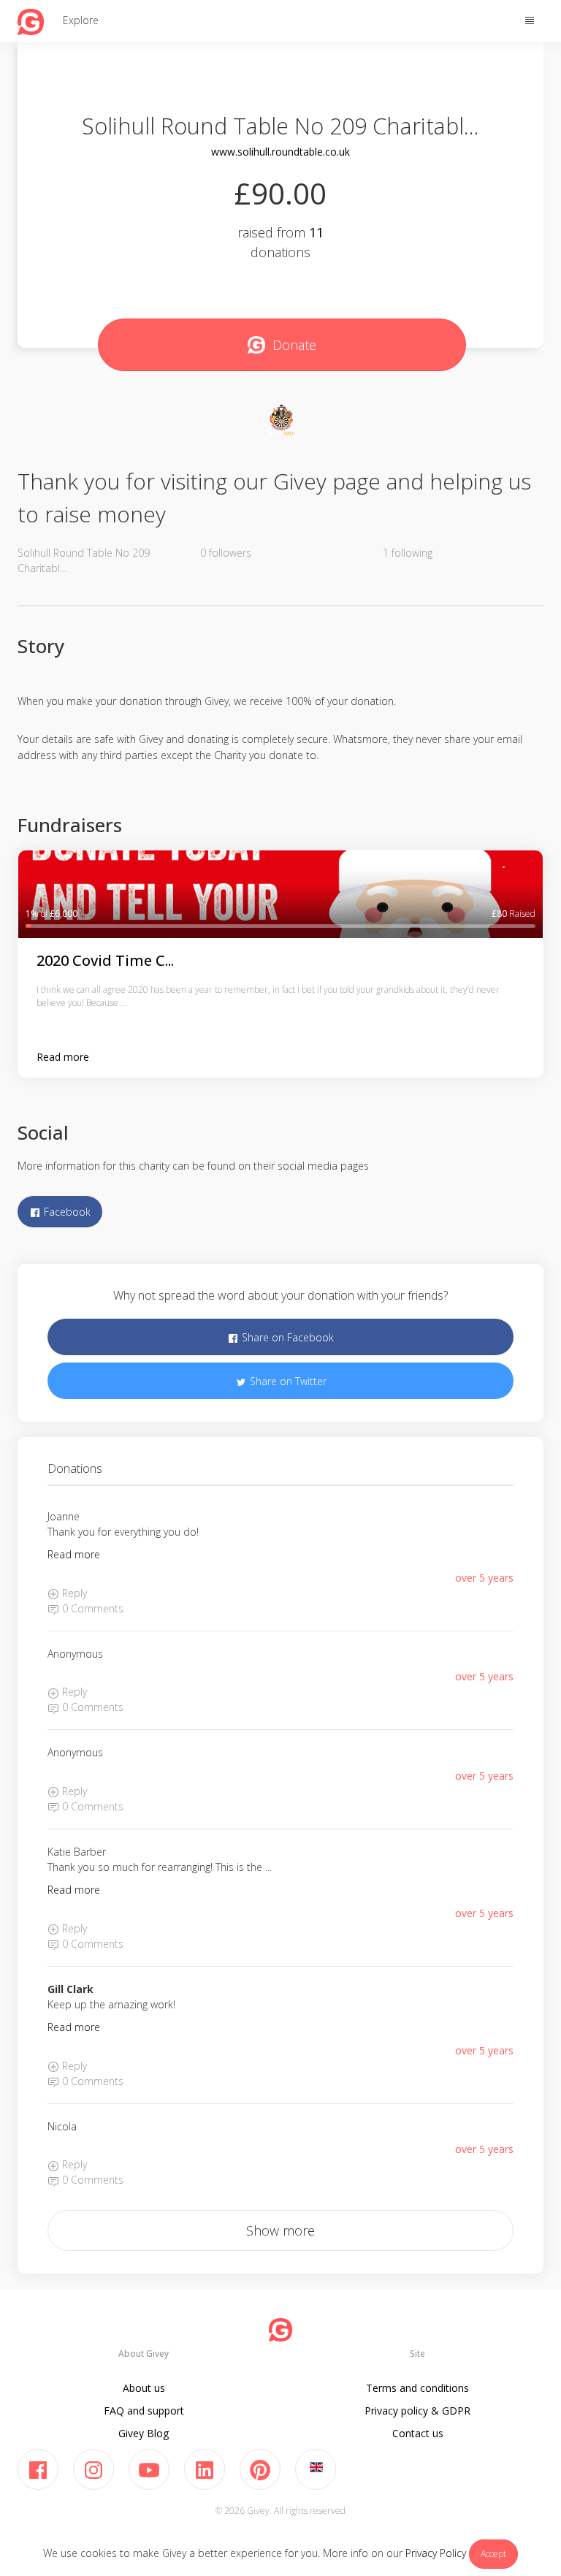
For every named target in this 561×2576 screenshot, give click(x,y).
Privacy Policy (436, 2553)
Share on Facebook (286, 1337)
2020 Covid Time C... (105, 960)
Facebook (66, 1212)
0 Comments (91, 1608)
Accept (493, 2554)
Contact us (418, 2433)
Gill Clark (70, 1989)
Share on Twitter (287, 1381)
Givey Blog (144, 2433)
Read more (63, 1057)
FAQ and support (144, 2411)
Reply (73, 1593)
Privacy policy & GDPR (417, 2411)
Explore (81, 20)
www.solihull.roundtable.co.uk (280, 152)
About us (144, 2388)
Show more (280, 2230)
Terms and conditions (417, 2388)
